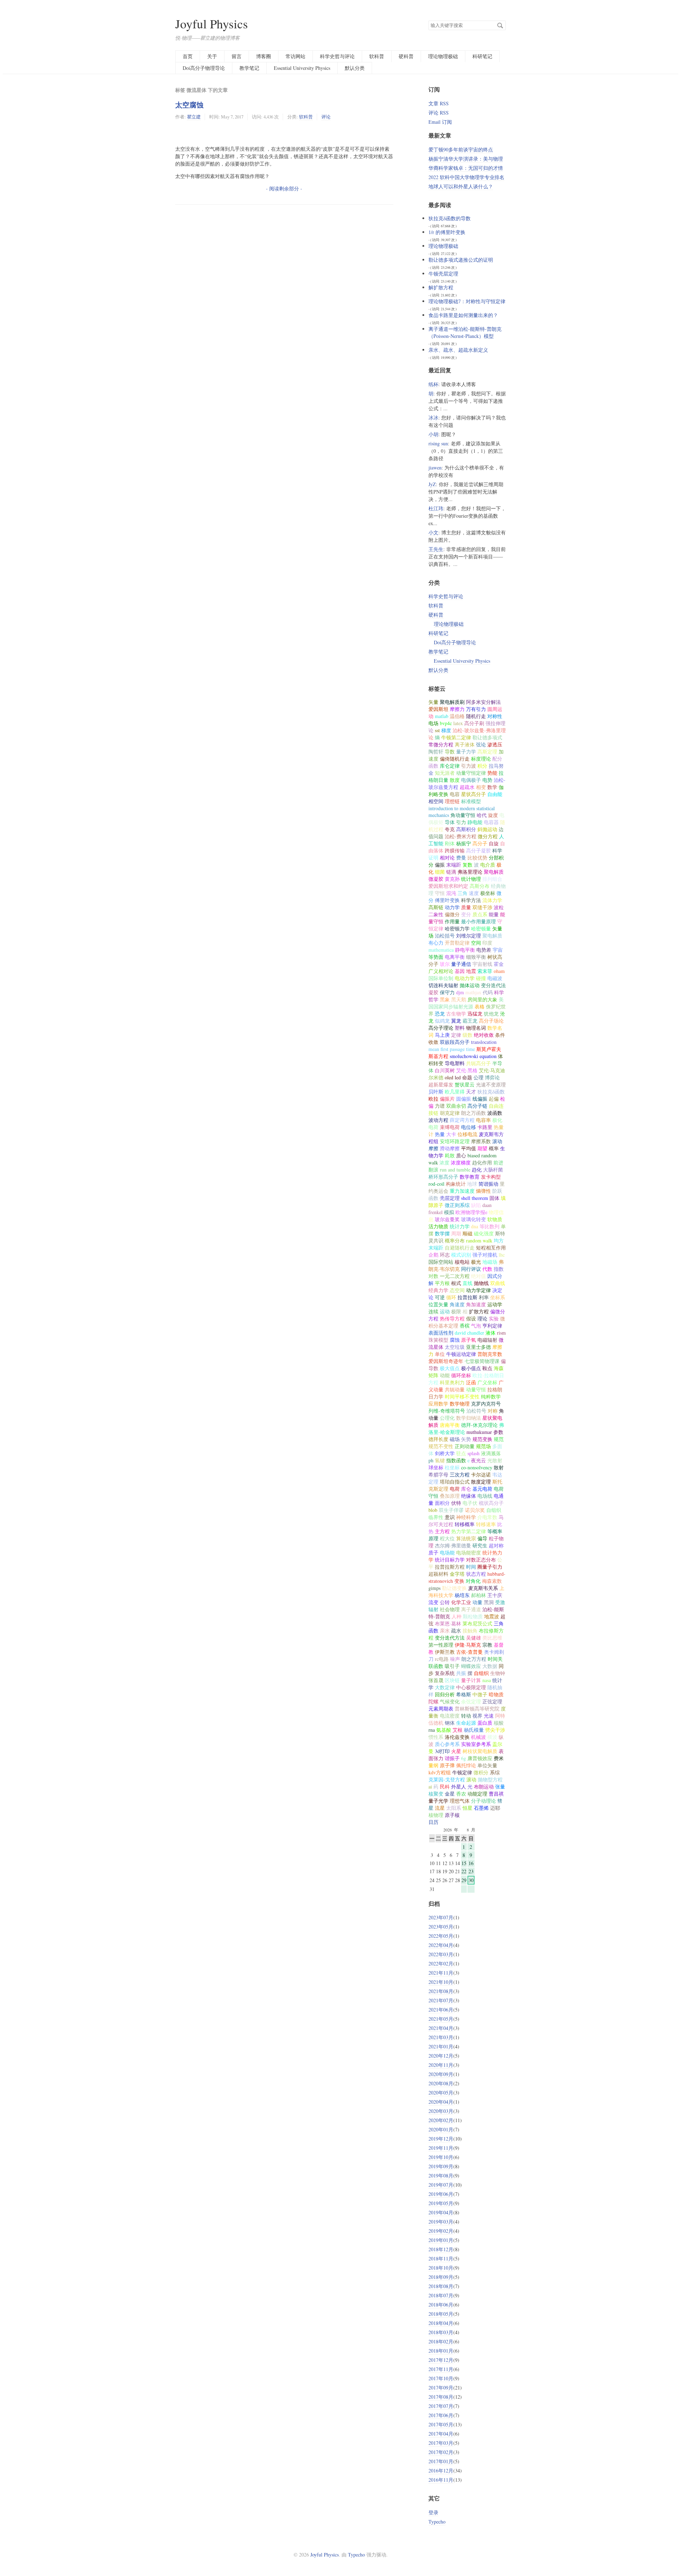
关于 (212, 56)
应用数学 (438, 1404)
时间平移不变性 (462, 1397)
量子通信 (461, 964)
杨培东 (462, 1595)
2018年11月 (441, 2258)
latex (458, 723)
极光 (476, 1262)
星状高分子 (474, 794)
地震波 (492, 1616)
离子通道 (471, 1609)
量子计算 (471, 1680)
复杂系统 (445, 1673)
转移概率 (465, 1524)
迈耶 (495, 1808)
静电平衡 (465, 950)
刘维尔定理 (469, 936)
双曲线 (498, 1283)
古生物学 (456, 1014)
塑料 (460, 1028)
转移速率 (486, 1524)
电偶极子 (471, 780)
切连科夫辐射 (443, 985)
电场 (433, 723)
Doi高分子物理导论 (204, 68)
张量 (500, 1787)
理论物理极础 (443, 56)
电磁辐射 (487, 1340)
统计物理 (471, 879)
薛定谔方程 (462, 1120)
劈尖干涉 (495, 1730)
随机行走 (476, 716)
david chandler (469, 1333)
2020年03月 (441, 2111)
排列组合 (492, 879)
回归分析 (445, 1694)
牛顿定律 (462, 1772)
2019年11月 (441, 2148)
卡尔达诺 (481, 1475)
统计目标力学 (450, 1560)
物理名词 (476, 1028)
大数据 (490, 1666)
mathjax (473, 992)
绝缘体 (469, 1496)
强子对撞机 (485, 1255)
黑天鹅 (459, 999)
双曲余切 (456, 1106)
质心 (461, 1155)
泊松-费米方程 (461, 836)
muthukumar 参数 (485, 1432)
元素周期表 (441, 1709)
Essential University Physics (302, 68)
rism (501, 1333)
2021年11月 (441, 1973)
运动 (445, 1311)
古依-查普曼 (469, 1652)
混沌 (451, 893)
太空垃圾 (455, 1347)
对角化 (473, 1581)
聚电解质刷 (452, 702)
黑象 (445, 999)
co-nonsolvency (477, 1467)
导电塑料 (455, 1063)
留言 (237, 56)
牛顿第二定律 (456, 737)
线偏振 (480, 1099)
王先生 (436, 549)
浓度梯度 (461, 1162)
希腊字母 (438, 1475)
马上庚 (442, 1035)
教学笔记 (249, 68)
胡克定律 (450, 1113)
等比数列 (489, 1226)
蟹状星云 (465, 1084)
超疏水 (467, 787)
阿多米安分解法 (483, 702)
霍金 (499, 964)
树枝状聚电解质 (480, 1751)
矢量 (433, 702)
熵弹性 (483, 1191)
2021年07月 (441, 2000)
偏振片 (447, 1099)
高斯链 (436, 907)
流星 (440, 1808)
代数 (487, 1269)
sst (437, 730)
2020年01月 (441, 2129)
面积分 (442, 1503)
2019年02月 (441, 2231)
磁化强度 (484, 1233)
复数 (467, 865)
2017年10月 (441, 2378)
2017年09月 (441, 2388)
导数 (450, 752)
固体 (494, 1198)
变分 (466, 914)
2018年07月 (441, 2295)
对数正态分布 (481, 1560)
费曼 (461, 858)
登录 (433, 2512)
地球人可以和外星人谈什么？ (461, 186)
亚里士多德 (478, 1347)
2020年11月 (441, 2065)
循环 (451, 1297)
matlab (442, 716)
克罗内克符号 (486, 1404)
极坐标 (488, 893)
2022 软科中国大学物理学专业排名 (466, 177)
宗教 (487, 1645)
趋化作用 (482, 1162)
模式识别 (461, 1255)
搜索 (500, 26)
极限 (456, 1311)
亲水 (445, 1631)
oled (449, 1077)
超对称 (496, 1545)
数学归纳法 (469, 1418)
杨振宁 (464, 843)
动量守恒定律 (471, 773)
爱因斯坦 (438, 709)
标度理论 (481, 759)
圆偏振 (464, 1099)
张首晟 (436, 1680)
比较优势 (477, 858)
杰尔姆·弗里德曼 (453, 1545)
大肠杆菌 (493, 1170)
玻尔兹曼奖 (447, 1219)
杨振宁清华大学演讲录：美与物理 (466, 159)
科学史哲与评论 (337, 56)
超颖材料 (438, 1574)
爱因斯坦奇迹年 (446, 1361)
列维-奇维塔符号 (447, 1411)
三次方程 (460, 1475)
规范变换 (482, 1439)
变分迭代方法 (450, 1638)
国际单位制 (441, 978)
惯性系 (436, 1737)
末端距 (454, 865)
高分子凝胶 (478, 850)
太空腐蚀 (189, 105)
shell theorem (475, 1198)
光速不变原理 (491, 1084)
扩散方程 (479, 1311)
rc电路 (442, 1659)
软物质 (495, 1219)
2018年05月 (441, 2314)
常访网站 (295, 56)
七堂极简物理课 (482, 1361)
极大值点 (450, 1368)
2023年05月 (441, 1927)
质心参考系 (447, 1744)
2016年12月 (441, 2471)
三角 (463, 893)
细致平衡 (476, 957)
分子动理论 (483, 1801)
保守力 (447, 992)
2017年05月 (441, 2424)
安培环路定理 (455, 1141)
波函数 (495, 1113)
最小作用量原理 (478, 921)
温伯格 (457, 716)
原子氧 (469, 1340)
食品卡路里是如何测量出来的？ (463, 315)
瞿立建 (194, 117)
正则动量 (465, 1446)
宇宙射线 (482, 964)
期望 (482, 1148)
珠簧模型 (438, 1340)
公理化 (447, 1418)
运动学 (495, 1304)
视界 (477, 1716)
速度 (474, 893)
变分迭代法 (493, 985)
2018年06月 (441, 2305)
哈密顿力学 (457, 928)
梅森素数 (492, 1581)
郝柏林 (478, 1595)
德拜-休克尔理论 (479, 1425)
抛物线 (481, 1283)
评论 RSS (439, 113)
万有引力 (476, 709)
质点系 (480, 914)
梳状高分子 (491, 1503)
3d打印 (442, 1751)
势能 (492, 773)
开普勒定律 (457, 943)
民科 (445, 1787)
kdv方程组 (440, 1772)
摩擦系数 (481, 1141)
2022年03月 (441, 1954)
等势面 (436, 957)
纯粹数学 (491, 1397)
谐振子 (452, 1758)
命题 (467, 1077)
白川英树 (445, 1070)
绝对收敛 (484, 1035)
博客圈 (264, 56)
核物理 (436, 1815)
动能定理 (477, 1794)
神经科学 (466, 1517)
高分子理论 (441, 1028)
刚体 (450, 843)
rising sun (438, 443)
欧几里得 (455, 1092)
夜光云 (478, 1460)
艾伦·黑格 (467, 1070)
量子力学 (466, 752)
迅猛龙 (475, 1014)
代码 (488, 992)
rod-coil (436, 1184)
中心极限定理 (471, 1687)
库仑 (466, 1489)
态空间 (457, 1290)
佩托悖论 (466, 1765)
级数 (467, 1035)
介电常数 (487, 1517)
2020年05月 (441, 2093)
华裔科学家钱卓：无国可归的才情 (466, 168)
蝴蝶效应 (471, 1666)
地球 (472, 1184)
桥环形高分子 (443, 1177)
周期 (456, 1233)
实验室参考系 (476, 1744)
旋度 (493, 815)
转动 (466, 1716)
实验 (494, 1318)
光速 (489, 1716)
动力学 (452, 907)
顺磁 (467, 1233)
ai (430, 1787)
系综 (495, 1772)
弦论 (481, 744)
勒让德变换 (454, 1588)
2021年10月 (441, 1982)
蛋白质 (485, 1723)
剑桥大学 (445, 1453)
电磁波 (495, 978)
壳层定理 (450, 1198)
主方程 (442, 1531)
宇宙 (498, 950)
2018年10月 (441, 2268)
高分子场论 (491, 1021)
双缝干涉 (482, 907)
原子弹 (447, 1765)
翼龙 (456, 1021)
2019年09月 (441, 2166)
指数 (499, 1269)
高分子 (480, 843)
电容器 (491, 822)
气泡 (476, 1326)
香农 (461, 1794)
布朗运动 (484, 1787)
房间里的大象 (482, 999)
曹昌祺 (496, 1794)
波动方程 (438, 1120)
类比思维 (492, 1638)
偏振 (440, 865)
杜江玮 (436, 508)
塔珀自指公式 (455, 1482)
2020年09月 (441, 2074)
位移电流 (467, 1134)
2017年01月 (441, 2461)
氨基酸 (444, 1730)
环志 (445, 1255)
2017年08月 (441, 2397)
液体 (491, 1333)
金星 (450, 1794)
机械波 (478, 1737)
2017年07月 (441, 2406)
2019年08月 (441, 2176)
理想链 (452, 801)
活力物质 (438, 1226)
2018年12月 (441, 2249)
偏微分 (452, 914)
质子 (433, 1553)
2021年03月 (441, 2037)
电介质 (488, 865)
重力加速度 (462, 1191)
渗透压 (495, 744)
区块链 (452, 1680)
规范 (499, 1439)
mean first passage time (452, 1049)
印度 (487, 943)
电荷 (455, 1489)
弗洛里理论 (470, 872)
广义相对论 (441, 971)
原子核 (452, 1815)
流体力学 (492, 900)
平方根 (442, 1283)
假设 (471, 1318)
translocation (484, 1042)
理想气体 (460, 1801)
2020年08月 (441, 2083)
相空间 (436, 801)
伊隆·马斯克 (468, 1645)
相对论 (447, 858)
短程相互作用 (491, 1248)
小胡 (433, 434)
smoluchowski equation (473, 1056)
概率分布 (455, 1240)
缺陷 (476, 1205)
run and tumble (455, 1170)
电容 (455, 794)
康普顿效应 (480, 1758)
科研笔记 (482, 56)
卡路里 (485, 1127)
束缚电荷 (450, 1127)
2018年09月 (441, 2277)
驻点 (461, 1453)
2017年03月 (441, 2443)
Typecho (437, 2522)
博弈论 (492, 1077)
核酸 (499, 1723)
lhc (502, 1255)
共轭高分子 (478, 1063)
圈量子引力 (490, 1567)
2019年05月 (441, 2203)
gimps (434, 1588)
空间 (476, 943)
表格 (480, 1006)
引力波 (469, 766)
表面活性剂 (441, 1333)
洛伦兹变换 (457, 1737)
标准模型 (471, 801)
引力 (461, 822)
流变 (433, 1602)
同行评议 (471, 1269)
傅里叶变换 (447, 900)
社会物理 (450, 1609)
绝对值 (478, 1276)
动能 (445, 1375)
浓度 (444, 1162)
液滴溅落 (491, 1453)
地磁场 (490, 1262)
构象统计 (456, 1184)
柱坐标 (452, 1467)
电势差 (484, 950)
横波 (492, 1737)
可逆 (440, 1297)
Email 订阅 (440, 122)
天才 (471, 1092)
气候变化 (450, 1701)
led (458, 1077)
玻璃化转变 (474, 1219)
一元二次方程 (455, 1276)
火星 (456, 1751)
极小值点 (471, 1368)
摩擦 (497, 1347)
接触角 (470, 1631)
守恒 (440, 893)
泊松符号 (476, 1411)
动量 (477, 1602)
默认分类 (355, 68)
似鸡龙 (442, 1021)
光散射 (495, 1460)
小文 (433, 532)
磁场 (455, 1439)
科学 (497, 850)
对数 (433, 1276)
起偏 (494, 1099)
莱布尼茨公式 (477, 1623)
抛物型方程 (490, 1779)
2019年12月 (441, 2139)
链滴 (451, 872)
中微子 (480, 1694)
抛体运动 (470, 985)
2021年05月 (441, 2019)
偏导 (482, 1538)
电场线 (485, 1496)
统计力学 (460, 1226)
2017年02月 (441, 2452)
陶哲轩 (436, 752)
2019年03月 (441, 2222)
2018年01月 (441, 2351)
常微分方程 (441, 744)
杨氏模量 (474, 1730)
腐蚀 (455, 1340)
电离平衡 (455, 957)
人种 (456, 1616)
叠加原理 (450, 1496)
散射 (499, 1467)
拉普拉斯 (467, 1297)
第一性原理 (441, 1645)
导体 (450, 822)
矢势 (466, 1439)
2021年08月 (441, 1991)
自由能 (495, 794)
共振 (461, 1673)
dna (475, 1226)
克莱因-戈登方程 (447, 1779)
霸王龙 (470, 1021)
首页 (188, 56)
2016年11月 (441, 2480)
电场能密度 (469, 1553)
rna (432, 1730)
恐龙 (440, 1014)
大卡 (451, 1134)
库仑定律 (450, 766)
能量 (494, 914)
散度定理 (481, 1482)
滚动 (471, 1779)
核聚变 (436, 1794)
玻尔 (445, 964)
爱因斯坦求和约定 (448, 886)
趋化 (477, 1170)
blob (433, 1510)
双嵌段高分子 (455, 1042)
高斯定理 (487, 752)
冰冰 (433, 418)
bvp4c (446, 723)
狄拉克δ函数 (491, 1092)
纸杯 (433, 384)
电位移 (469, 1127)
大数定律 (445, 1687)
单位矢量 (487, 1765)
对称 (493, 1411)
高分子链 (477, 1106)
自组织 (481, 1673)
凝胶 (433, 992)
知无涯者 (445, 773)
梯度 (446, 730)
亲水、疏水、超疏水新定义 (458, 350)
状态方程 (476, 1574)
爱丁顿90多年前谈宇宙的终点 (461, 149)
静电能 (475, 822)
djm (460, 992)
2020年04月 (441, 2102)
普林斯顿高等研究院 (477, 1709)
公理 (478, 1077)
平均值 (469, 1148)
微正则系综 (457, 1205)
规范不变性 (441, 1446)
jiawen (435, 468)
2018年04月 (441, 2323)
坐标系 (498, 1297)
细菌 (440, 872)
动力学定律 (478, 1290)
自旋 (494, 843)
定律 (456, 1035)
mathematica (441, 950)
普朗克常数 (490, 1354)
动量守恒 (476, 1389)
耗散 (450, 1155)
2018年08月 (441, 2286)
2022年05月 (441, 1936)
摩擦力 (457, 709)
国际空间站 (441, 1262)
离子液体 (465, 744)
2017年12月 (441, 2360)
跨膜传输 (455, 850)
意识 (450, 1517)
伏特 (456, 1503)
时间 (471, 1567)
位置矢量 (438, 1304)
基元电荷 (482, 1489)
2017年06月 (441, 2415)
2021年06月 (441, 2010)
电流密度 (450, 1716)
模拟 (449, 1212)
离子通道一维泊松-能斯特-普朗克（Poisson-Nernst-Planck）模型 (465, 332)
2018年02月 (441, 2341)
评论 (326, 117)
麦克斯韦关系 (483, 1588)
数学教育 (470, 1177)
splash (474, 1453)
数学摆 (442, 1233)
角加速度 (476, 1304)
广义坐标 (487, 1382)
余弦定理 (471, 1701)
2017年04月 (441, 2434)
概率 (494, 1148)
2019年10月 (441, 2157)
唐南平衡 (450, 1425)
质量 (466, 907)
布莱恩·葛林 (448, 1623)
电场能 (447, 1553)
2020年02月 (441, 2120)
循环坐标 (461, 1375)
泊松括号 (445, 936)
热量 (440, 1134)
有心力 (436, 943)
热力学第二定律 (469, 1531)
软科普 (377, 56)
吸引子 (452, 1666)
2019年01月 (441, 2240)
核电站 (462, 1262)
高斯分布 (480, 886)
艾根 (458, 1730)
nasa (487, 1680)
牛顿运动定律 (461, 1354)
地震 (471, 971)
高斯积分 (466, 829)
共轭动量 (455, 1389)
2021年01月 (441, 2046)
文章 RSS (439, 103)
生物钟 (498, 1673)
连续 (433, 1311)
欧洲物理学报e (471, 1212)
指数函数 (456, 1460)
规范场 (483, 1446)
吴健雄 (474, 1638)
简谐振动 (488, 1184)
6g (464, 1758)
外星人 (459, 1787)
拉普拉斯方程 (450, 1567)
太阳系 (454, 1808)
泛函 (471, 1382)
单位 (440, 1354)
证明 (433, 858)
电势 (487, 780)
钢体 (450, 1723)
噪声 (455, 1659)
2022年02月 (441, 1963)
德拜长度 (438, 1439)
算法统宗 (466, 1538)
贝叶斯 (436, 1092)
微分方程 (488, 836)
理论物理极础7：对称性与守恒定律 (467, 301)
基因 (460, 971)
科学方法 (471, 900)
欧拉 (433, 1099)
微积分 (481, 1772)
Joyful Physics (212, 24)
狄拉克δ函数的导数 (450, 218)
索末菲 (485, 971)
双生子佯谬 (451, 1510)
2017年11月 (441, 2369)
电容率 (483, 1120)
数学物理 (460, 1404)
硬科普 (406, 56)
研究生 (480, 1545)
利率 (484, 1297)
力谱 (440, 1106)
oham (499, 971)
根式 (456, 1283)
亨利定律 (492, 1326)
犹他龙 (491, 1014)
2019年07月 (441, 2185)
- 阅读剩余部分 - (284, 188)
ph (431, 1460)
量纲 (433, 1765)
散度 (455, 780)
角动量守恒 (463, 815)
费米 (499, 1758)
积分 (482, 766)
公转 (445, 1602)
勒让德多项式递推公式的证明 (461, 260)
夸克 (450, 829)
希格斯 (464, 1694)
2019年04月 (441, 2212)
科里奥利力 (452, 1382)
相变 (481, 787)
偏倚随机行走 (455, 759)
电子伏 (470, 1503)
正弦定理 (492, 1701)
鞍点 (487, 1368)
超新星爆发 (441, 1084)
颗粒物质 (473, 1616)
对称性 (495, 716)
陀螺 (433, 1701)
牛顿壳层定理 (443, 274)
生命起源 (466, 1723)
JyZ (432, 484)
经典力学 (438, 1290)
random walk (479, 1240)
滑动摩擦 (450, 1148)
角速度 (457, 1304)
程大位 (447, 1538)
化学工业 (461, 1602)
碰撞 (481, 978)
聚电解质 (492, 936)
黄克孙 (452, 879)
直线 (467, 1283)
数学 (492, 787)
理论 (482, 1318)
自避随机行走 (460, 1248)
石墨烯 (481, 1808)
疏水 (456, 1631)
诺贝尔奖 (475, 1510)
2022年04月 (441, 1945)
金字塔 (457, 1574)
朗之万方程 (474, 1659)
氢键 (440, 1460)
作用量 (452, 921)
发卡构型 (491, 1177)
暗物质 (496, 1694)
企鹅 (433, 1255)
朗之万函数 (474, 1113)
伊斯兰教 (445, 1652)
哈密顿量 (481, 928)
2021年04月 (441, 2028)
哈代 (482, 815)
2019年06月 (441, 2194)
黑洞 (489, 1602)
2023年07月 (441, 1917)
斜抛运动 (487, 829)
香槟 (465, 1326)
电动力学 (465, 978)
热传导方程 (452, 1318)
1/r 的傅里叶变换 (447, 232)
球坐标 (436, 1467)
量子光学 (438, 1801)
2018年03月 (441, 2332)
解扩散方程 (441, 287)
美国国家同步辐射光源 (466, 1003)
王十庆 (495, 1595)
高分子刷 (474, 723)
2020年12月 (441, 2056)
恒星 (467, 1808)
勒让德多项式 (487, 737)
